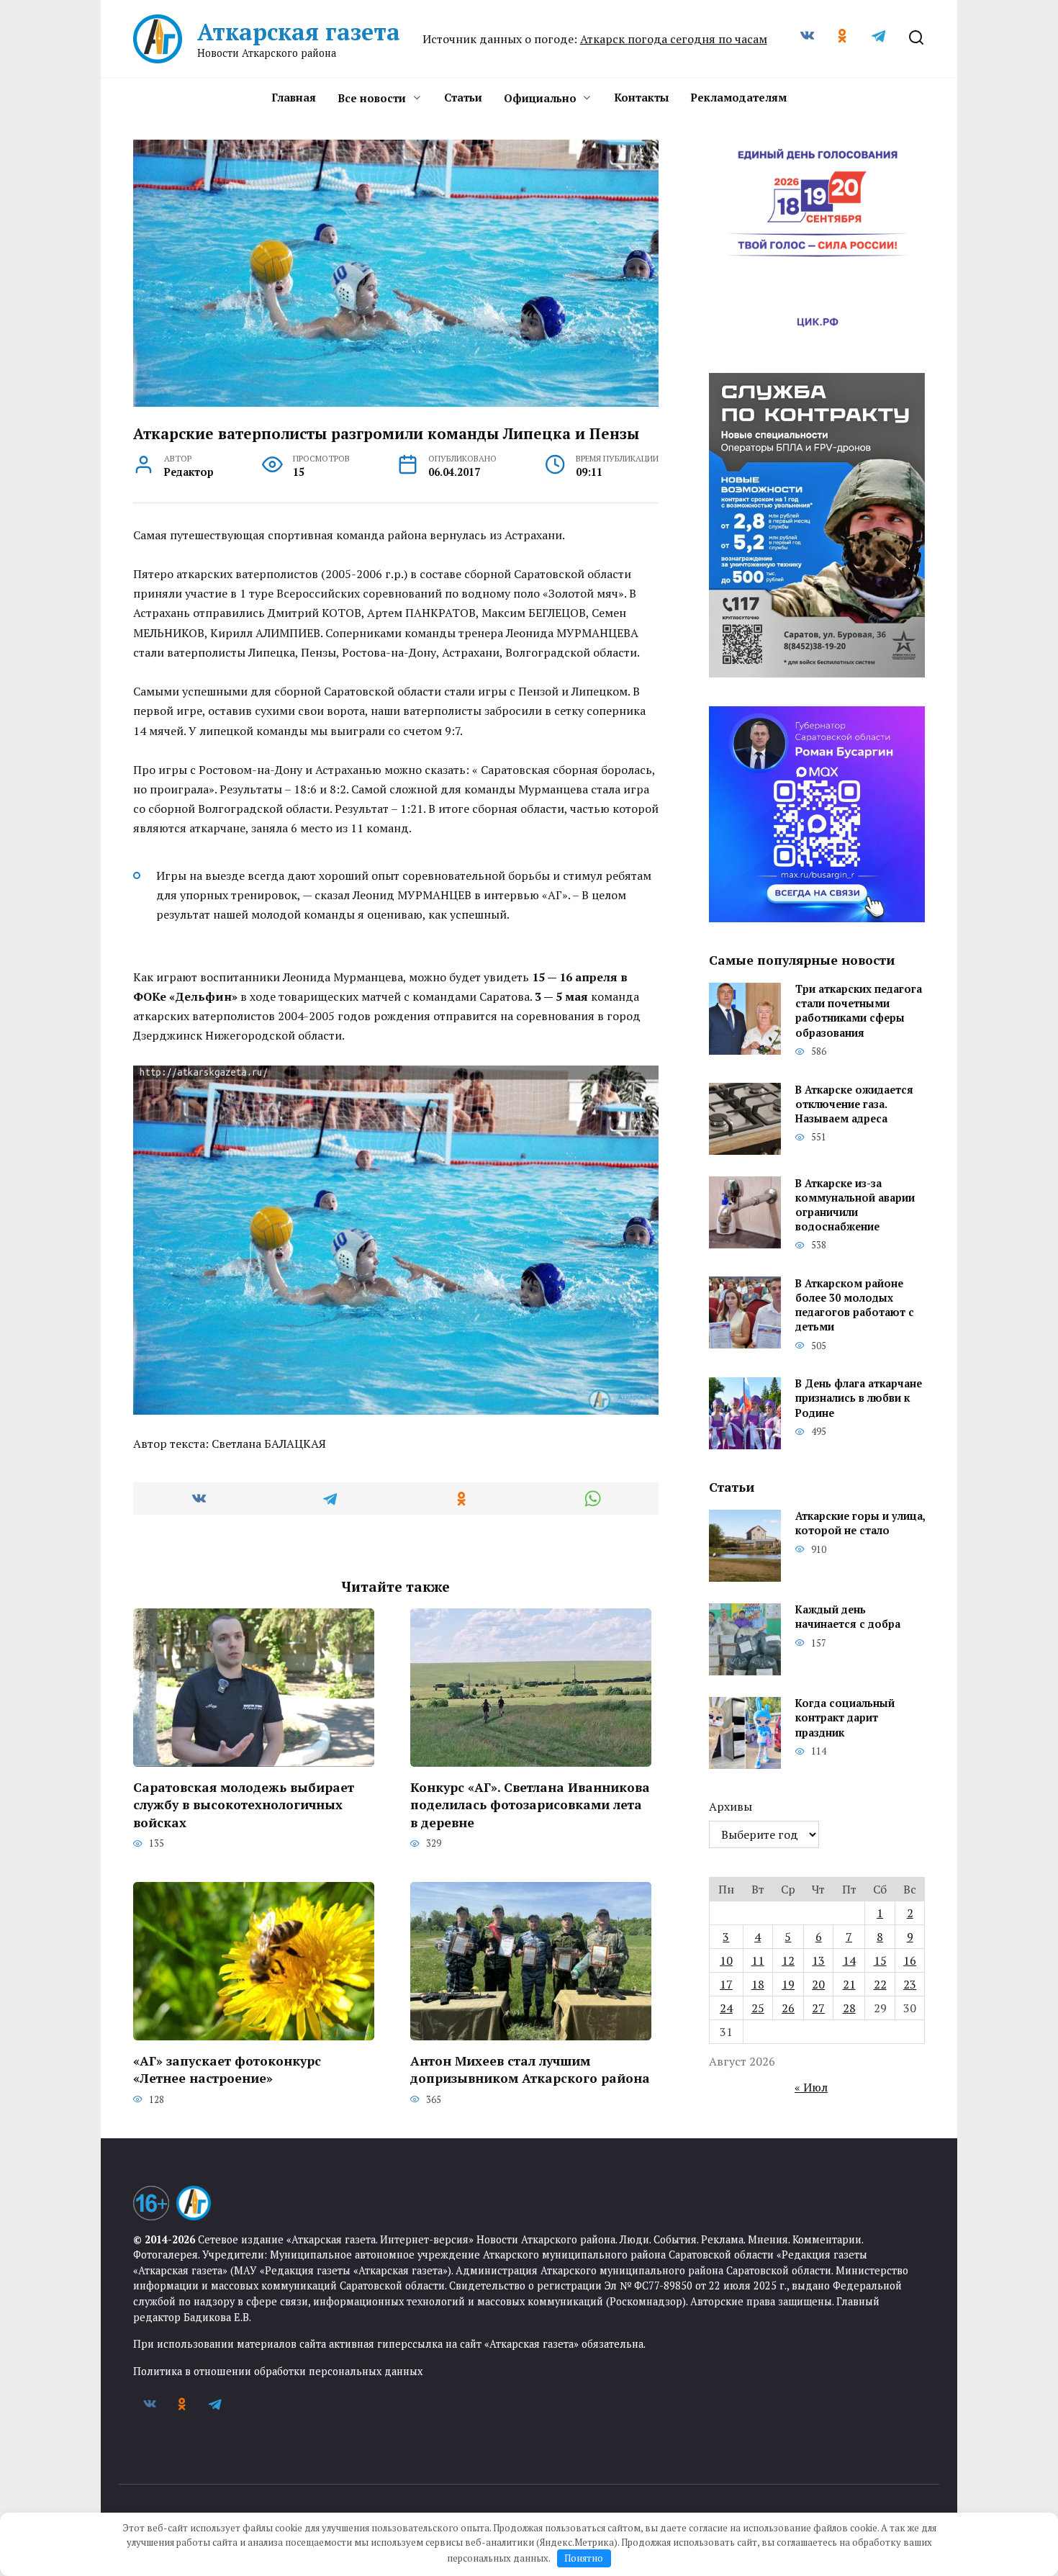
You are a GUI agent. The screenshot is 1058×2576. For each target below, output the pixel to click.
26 (788, 2008)
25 (758, 2008)
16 (910, 1960)
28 (849, 2008)
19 (788, 1984)
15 (880, 1960)
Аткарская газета (299, 32)
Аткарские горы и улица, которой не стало (860, 1524)
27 (818, 2008)
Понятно (584, 2558)
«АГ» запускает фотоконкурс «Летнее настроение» (227, 2069)
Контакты (641, 97)
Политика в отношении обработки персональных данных (278, 2371)
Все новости (372, 98)
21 (849, 1984)
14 (849, 1960)
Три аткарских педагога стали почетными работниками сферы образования (859, 1011)
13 (818, 1960)
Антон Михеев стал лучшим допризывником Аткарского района (530, 2069)
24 (726, 2008)
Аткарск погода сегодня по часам (674, 39)
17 (726, 1984)
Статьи (463, 97)
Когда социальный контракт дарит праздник (845, 1718)
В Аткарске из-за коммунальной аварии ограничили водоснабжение (855, 1205)
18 (758, 1984)
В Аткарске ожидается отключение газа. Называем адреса (854, 1104)
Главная (294, 97)
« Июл (811, 2087)
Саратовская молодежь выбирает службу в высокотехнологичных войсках (244, 1804)
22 (880, 1984)
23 (910, 1984)
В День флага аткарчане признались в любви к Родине (859, 1399)
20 (818, 1984)
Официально (540, 98)
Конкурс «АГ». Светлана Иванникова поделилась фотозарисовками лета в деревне (530, 1804)
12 (788, 1960)
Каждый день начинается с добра (848, 1617)
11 (758, 1960)
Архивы (731, 1806)
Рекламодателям (738, 97)
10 (726, 1960)
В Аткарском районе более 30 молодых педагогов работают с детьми (855, 1305)
